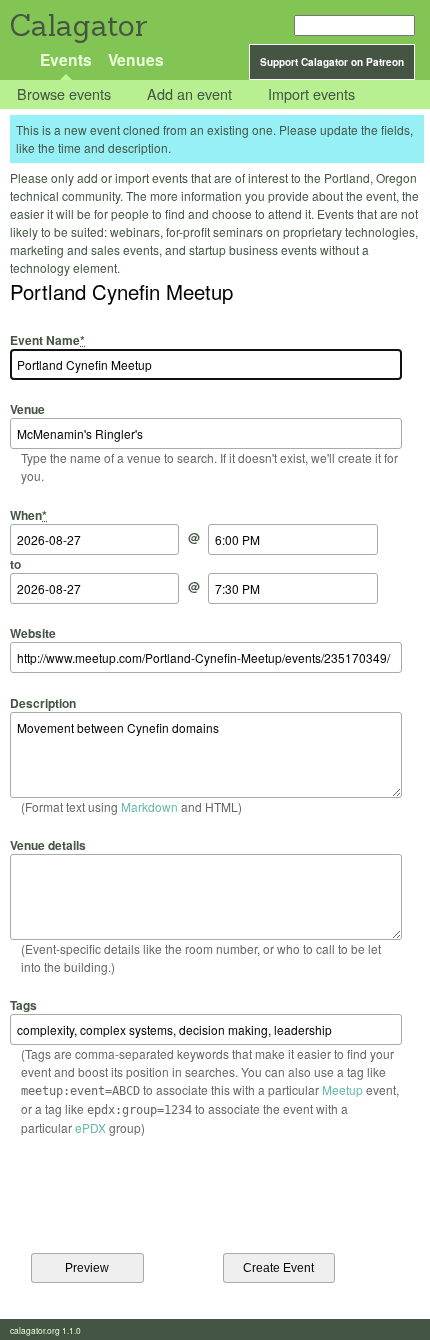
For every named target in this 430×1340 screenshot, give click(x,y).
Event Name (47, 340)
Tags (23, 1005)
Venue (27, 409)
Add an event (189, 94)
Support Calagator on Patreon (332, 62)
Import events (311, 94)
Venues (136, 59)
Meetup (342, 1089)
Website (33, 633)
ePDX (90, 1127)
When (28, 514)
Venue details (48, 845)
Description (43, 702)
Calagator (77, 25)
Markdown (149, 806)
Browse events (64, 94)
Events (66, 59)
